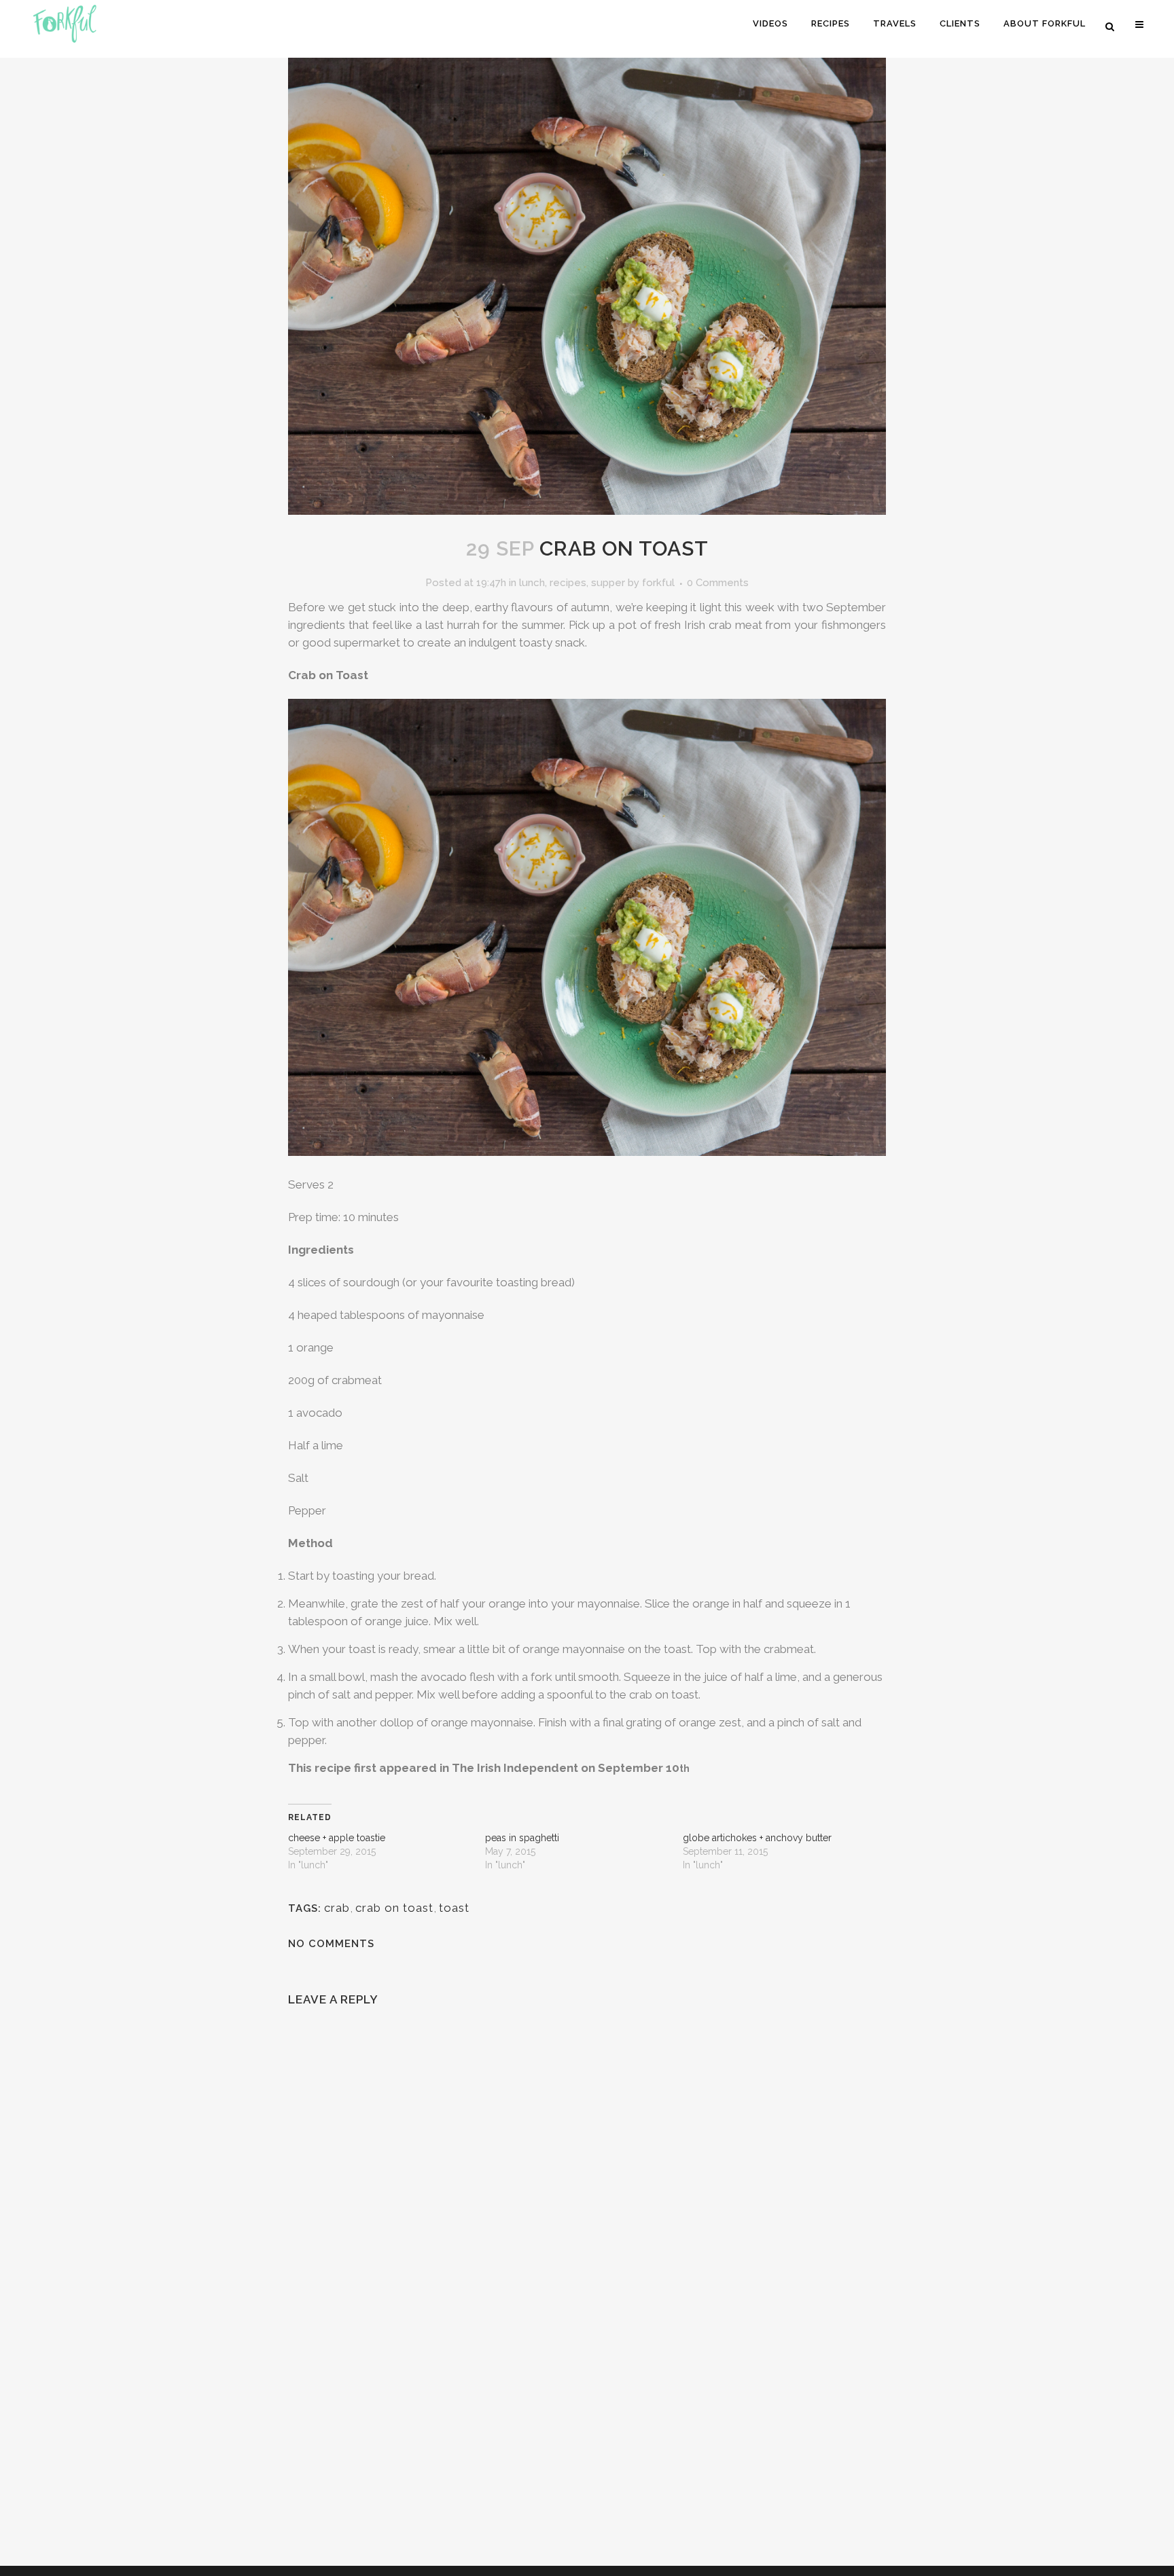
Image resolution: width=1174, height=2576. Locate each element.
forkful (658, 583)
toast (454, 1908)
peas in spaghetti (522, 1838)
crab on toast (394, 1908)
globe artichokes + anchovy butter (757, 1838)
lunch (532, 583)
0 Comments (718, 583)
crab (337, 1908)
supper (608, 583)
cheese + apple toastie (337, 1838)
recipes (568, 583)
